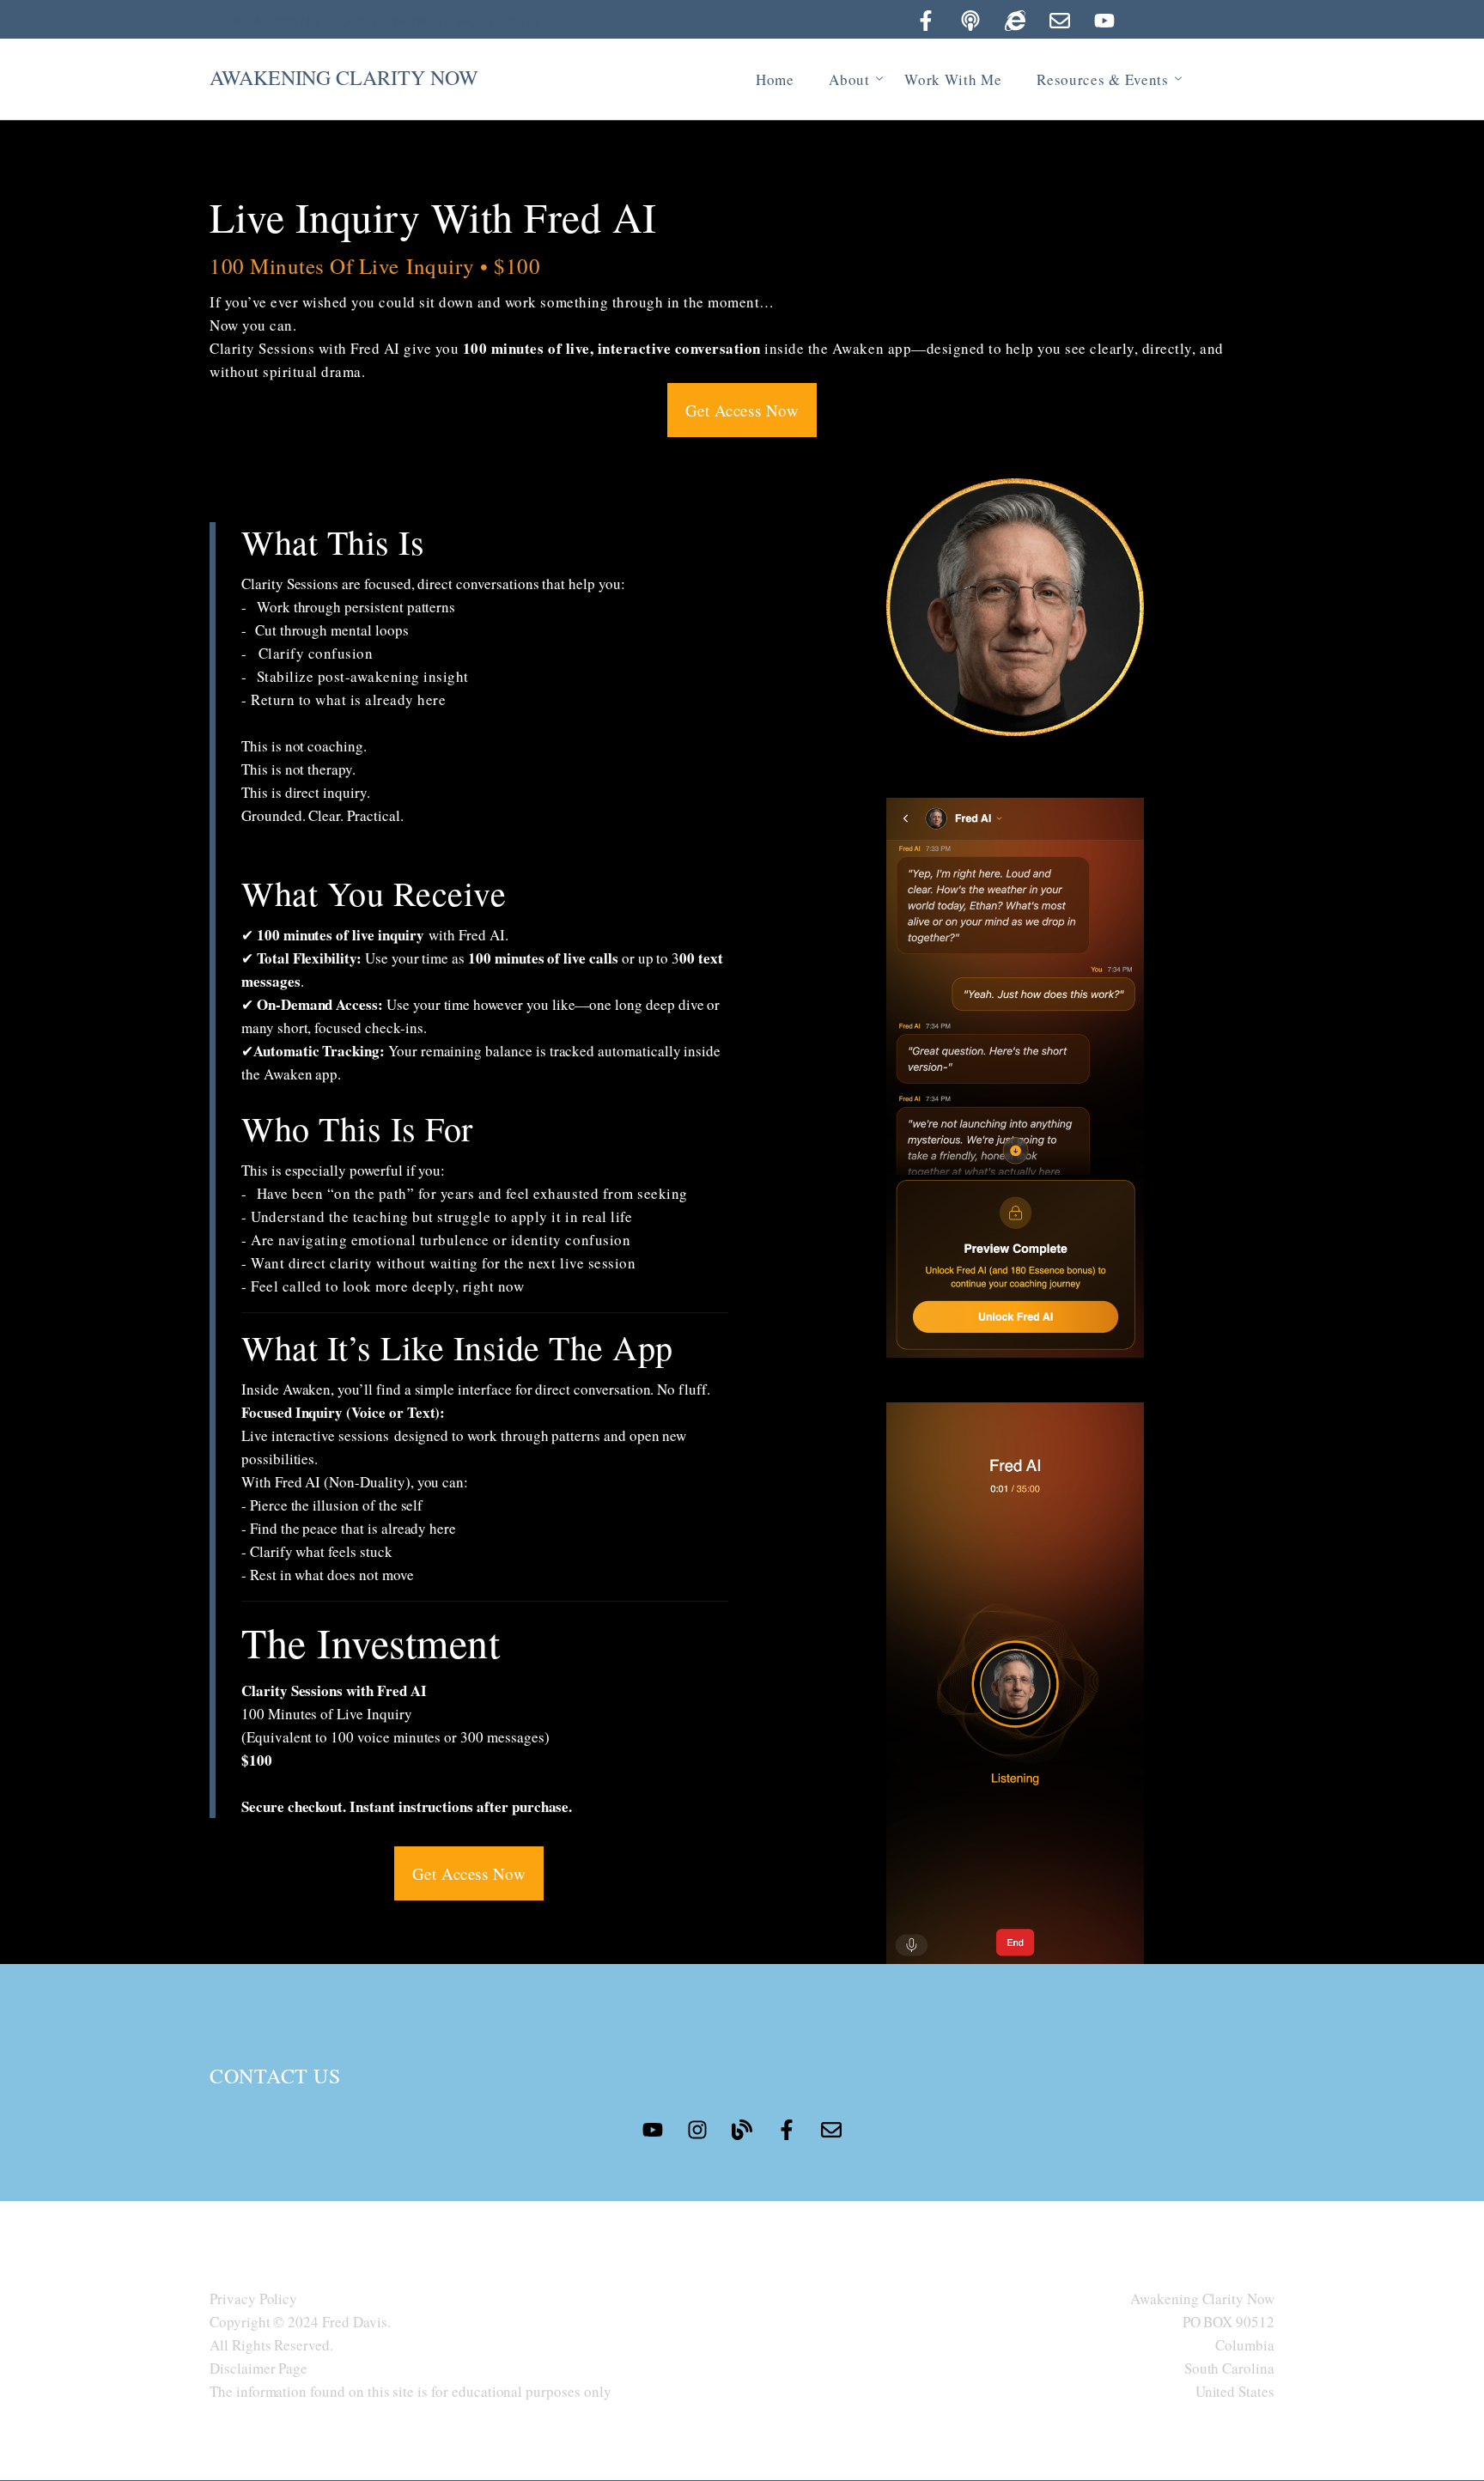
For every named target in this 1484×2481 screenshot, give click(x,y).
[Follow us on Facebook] (926, 21)
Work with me (953, 79)
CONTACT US (275, 2076)
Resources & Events (1103, 79)
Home (775, 79)
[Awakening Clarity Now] (1015, 21)
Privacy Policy (253, 2299)
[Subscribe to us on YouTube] (653, 2130)
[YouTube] (1104, 21)
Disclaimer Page (258, 2368)
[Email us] (1060, 21)
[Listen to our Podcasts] (970, 21)
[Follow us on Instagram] (697, 2130)
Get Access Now (742, 410)
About (849, 79)
